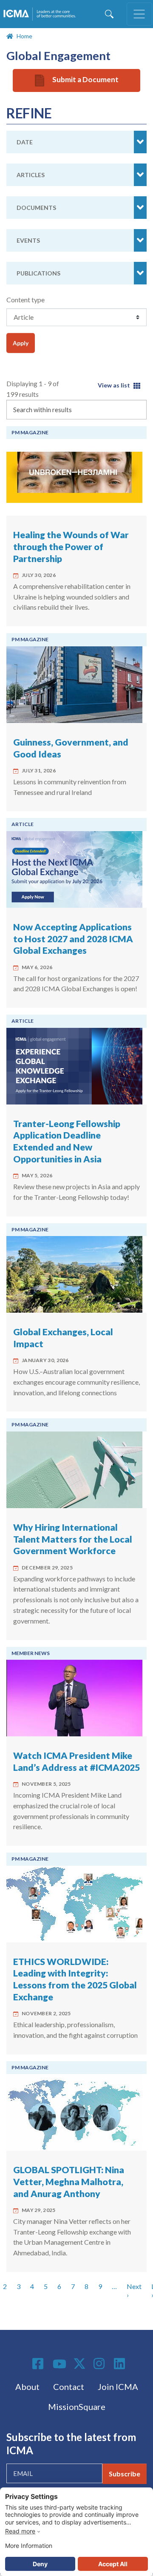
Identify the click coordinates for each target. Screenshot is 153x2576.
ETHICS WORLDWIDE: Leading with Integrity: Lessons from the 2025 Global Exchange (75, 1979)
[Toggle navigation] (139, 14)
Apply (21, 343)
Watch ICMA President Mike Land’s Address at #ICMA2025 (76, 1761)
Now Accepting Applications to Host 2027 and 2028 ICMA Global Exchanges (73, 939)
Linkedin (121, 2364)
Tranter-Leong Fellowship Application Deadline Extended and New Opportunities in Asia (67, 1141)
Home (24, 36)
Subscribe (125, 2474)
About (27, 2387)
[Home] (41, 14)
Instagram (100, 2364)
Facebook (39, 2364)
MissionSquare (77, 2407)
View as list (114, 385)
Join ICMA (118, 2387)
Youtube (59, 2364)
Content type (25, 300)
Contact (69, 2387)
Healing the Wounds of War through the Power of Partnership (71, 546)
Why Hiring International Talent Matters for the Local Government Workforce (73, 1539)
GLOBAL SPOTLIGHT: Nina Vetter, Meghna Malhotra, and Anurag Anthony (69, 2182)
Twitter (80, 2364)
